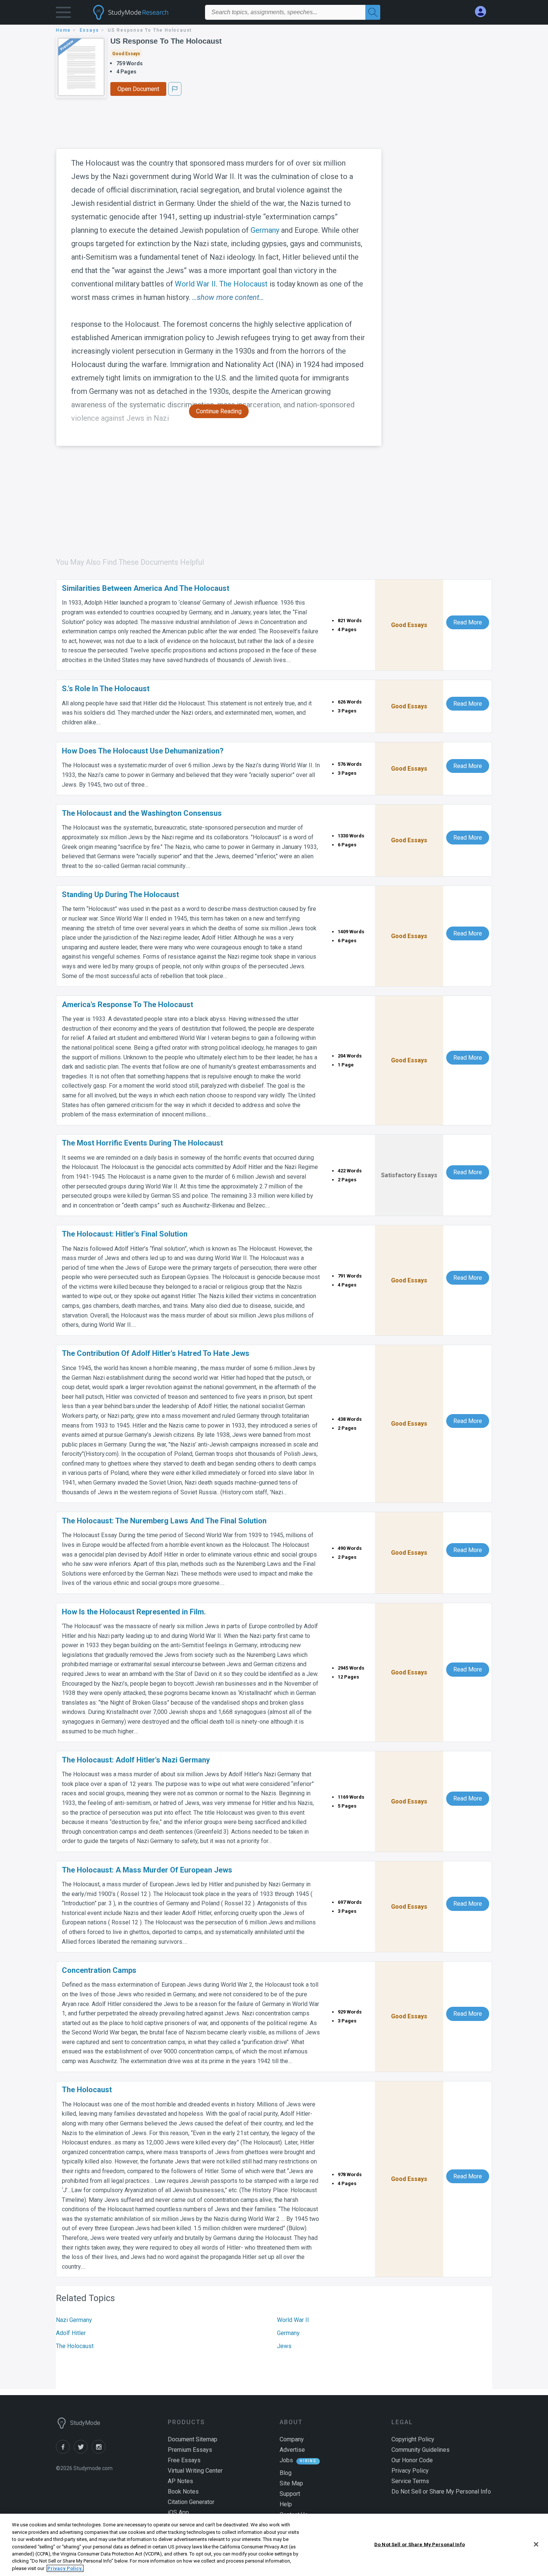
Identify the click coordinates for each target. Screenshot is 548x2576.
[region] (274, 2545)
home (63, 30)
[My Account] (484, 12)
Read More (468, 622)
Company (292, 2439)
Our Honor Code (412, 2460)
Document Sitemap (193, 2439)
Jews (284, 2346)
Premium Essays (190, 2450)
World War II (195, 284)
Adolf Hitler (71, 2333)
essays (89, 30)
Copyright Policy (413, 2439)
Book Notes (183, 2492)
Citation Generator (191, 2502)
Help (286, 2504)
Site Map (291, 2483)
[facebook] (65, 2452)
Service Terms (410, 2481)
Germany (265, 230)
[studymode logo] (144, 12)
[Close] (536, 2544)
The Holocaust (243, 284)
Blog (286, 2473)
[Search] (373, 12)
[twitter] (83, 2452)
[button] (63, 14)
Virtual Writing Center (195, 2471)
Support (290, 2494)
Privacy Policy (410, 2471)
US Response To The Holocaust (166, 41)
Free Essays (184, 2460)
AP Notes (180, 2481)
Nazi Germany (74, 2320)
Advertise (292, 2450)
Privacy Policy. (65, 2568)
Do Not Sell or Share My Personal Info (420, 2544)
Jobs (286, 2460)
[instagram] (100, 2452)
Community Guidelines (421, 2450)
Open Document (138, 89)
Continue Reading (219, 411)
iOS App (178, 2512)
